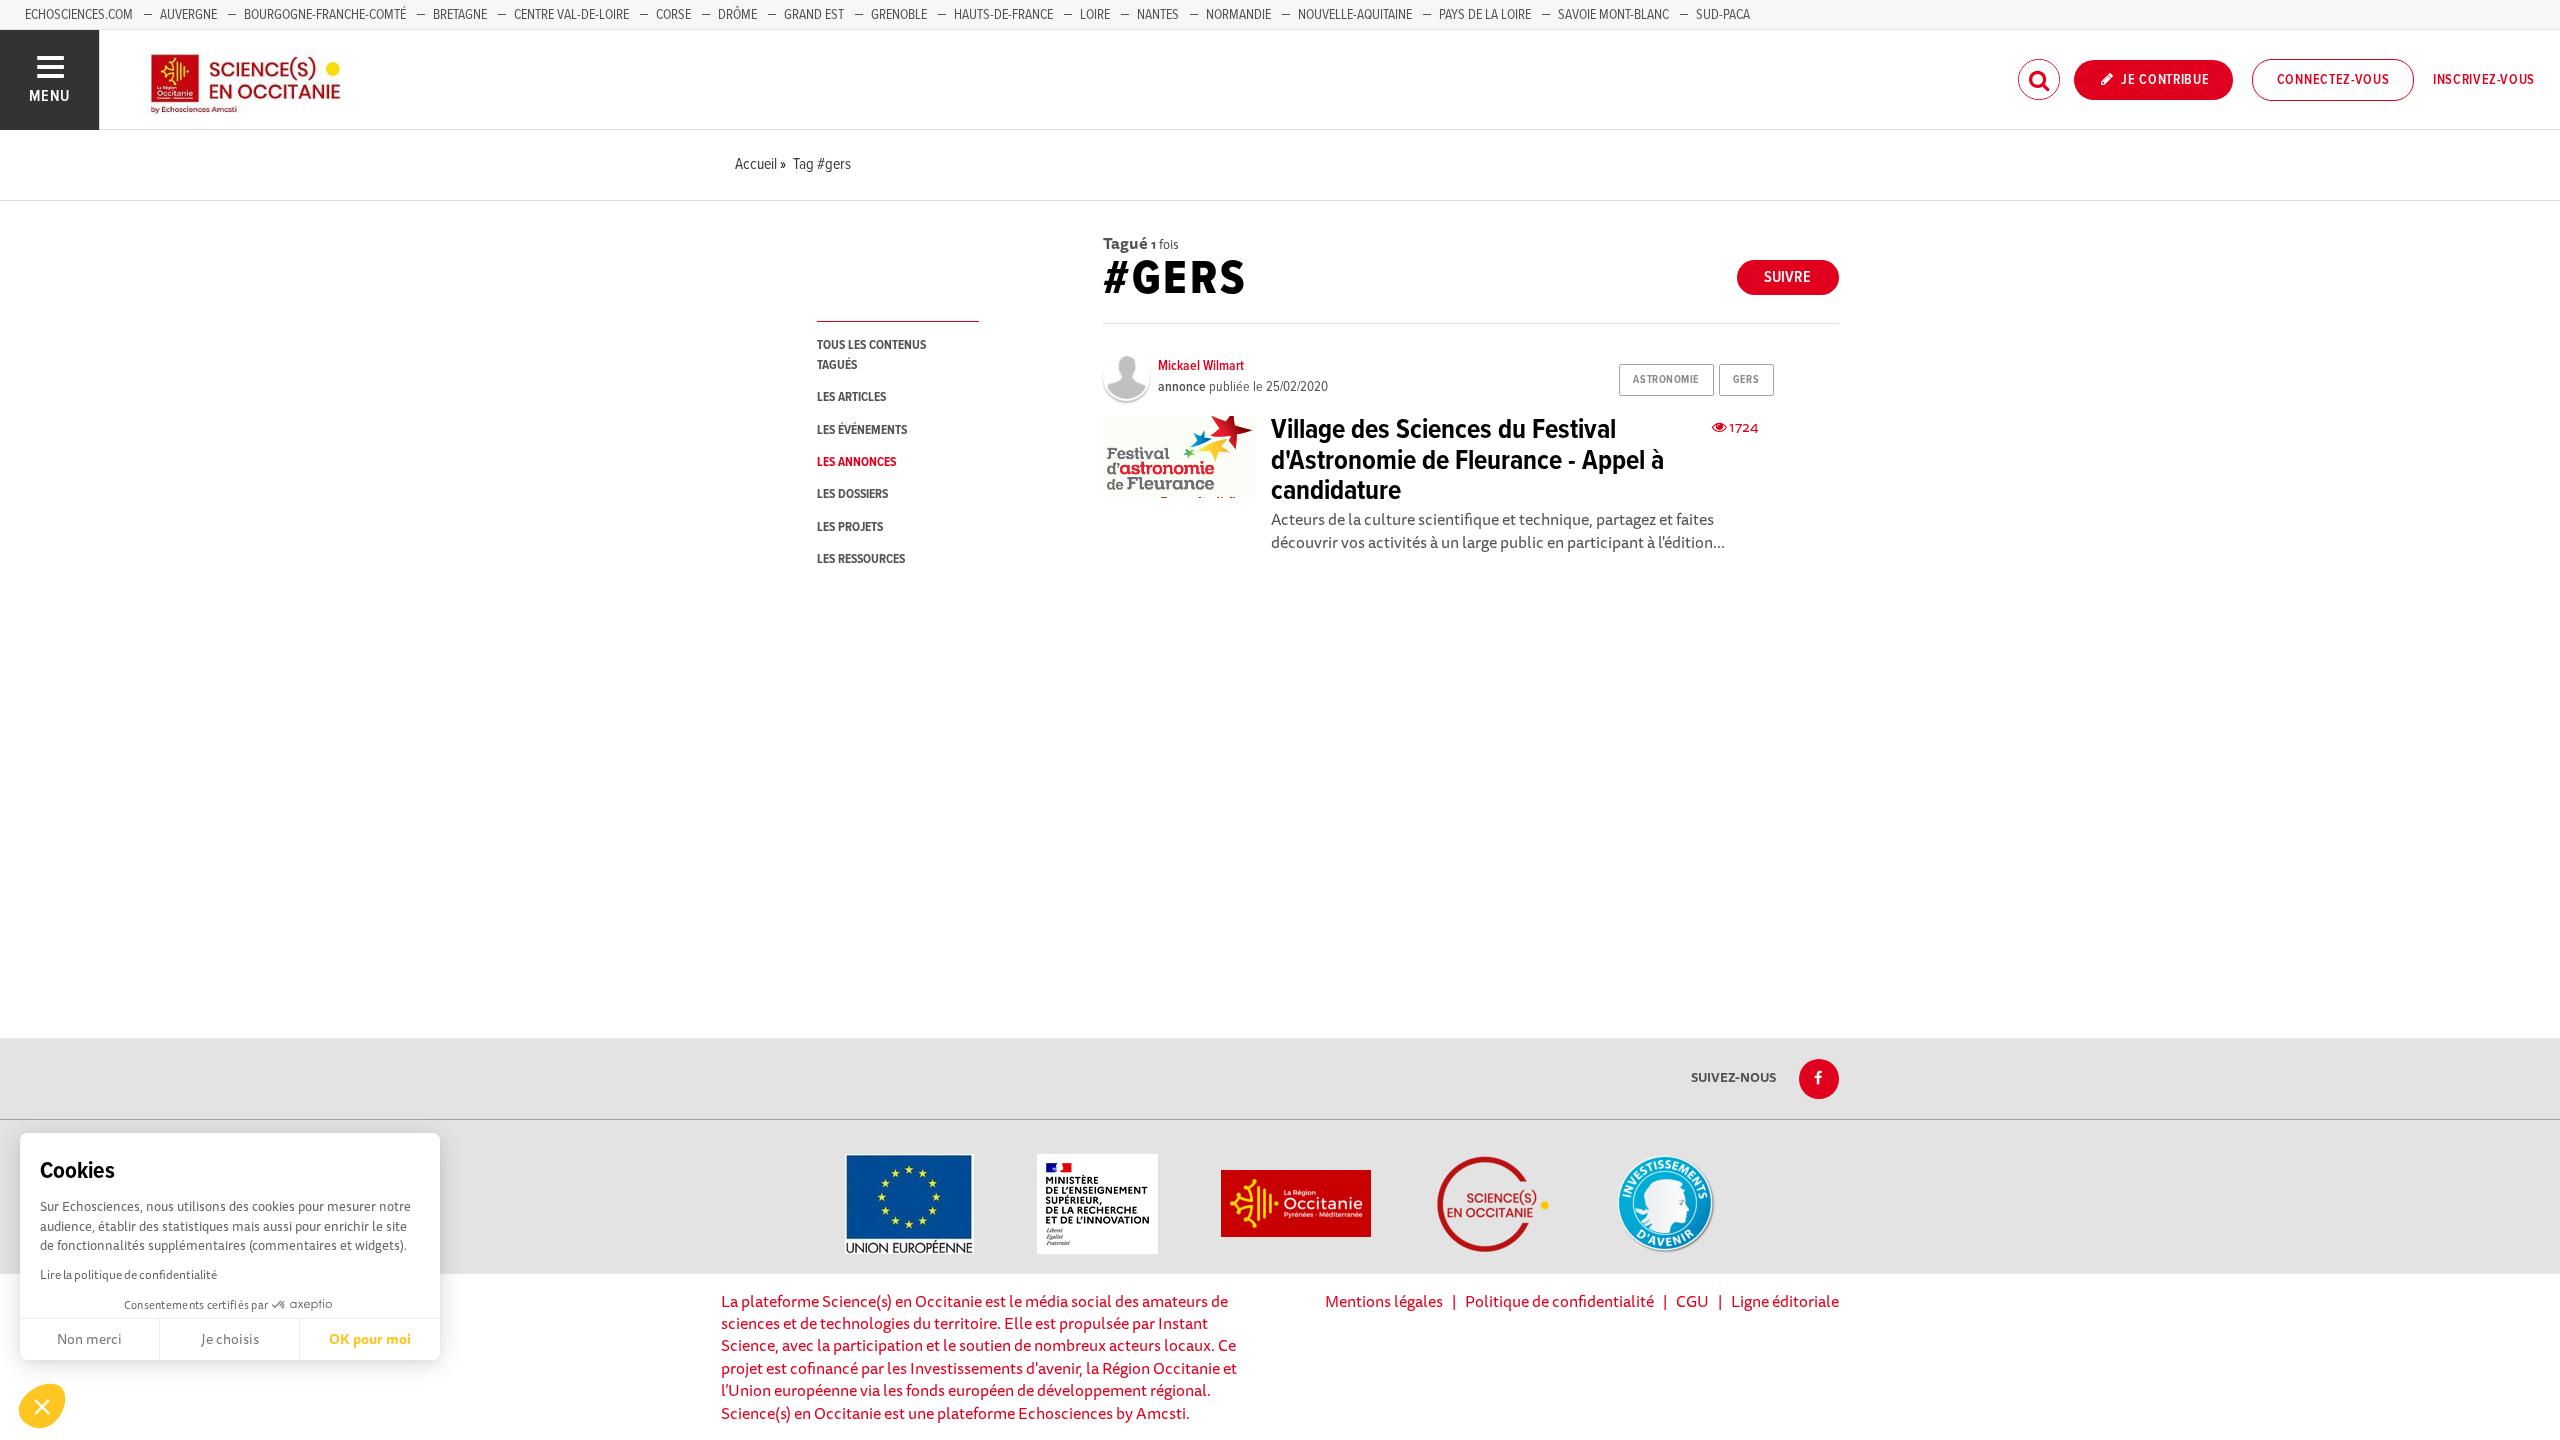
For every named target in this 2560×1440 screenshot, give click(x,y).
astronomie (1666, 380)
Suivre (1787, 277)
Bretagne (460, 15)
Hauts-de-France (1003, 15)
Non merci (89, 1339)
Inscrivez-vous (2484, 80)
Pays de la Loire (1485, 15)
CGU (1692, 1301)
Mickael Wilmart (1201, 366)
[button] (42, 1406)
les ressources (861, 559)
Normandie (1238, 15)
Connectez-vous (2333, 80)
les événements (862, 430)
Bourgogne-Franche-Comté (325, 15)
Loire (1095, 15)
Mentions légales (1384, 1301)
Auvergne (188, 15)
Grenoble (900, 15)
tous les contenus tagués (871, 355)
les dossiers (852, 494)
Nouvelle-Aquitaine (1355, 15)
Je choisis (230, 1339)
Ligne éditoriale (1785, 1301)
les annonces (856, 462)
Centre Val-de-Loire (571, 15)
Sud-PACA (1723, 15)
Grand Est (814, 15)
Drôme (737, 15)
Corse (673, 15)
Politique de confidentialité (1559, 1301)
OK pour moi (370, 1339)
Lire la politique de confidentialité (128, 1274)
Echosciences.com (79, 15)
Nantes (1158, 15)
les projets (850, 527)
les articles (851, 397)
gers (1746, 380)
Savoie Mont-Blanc (1613, 15)
